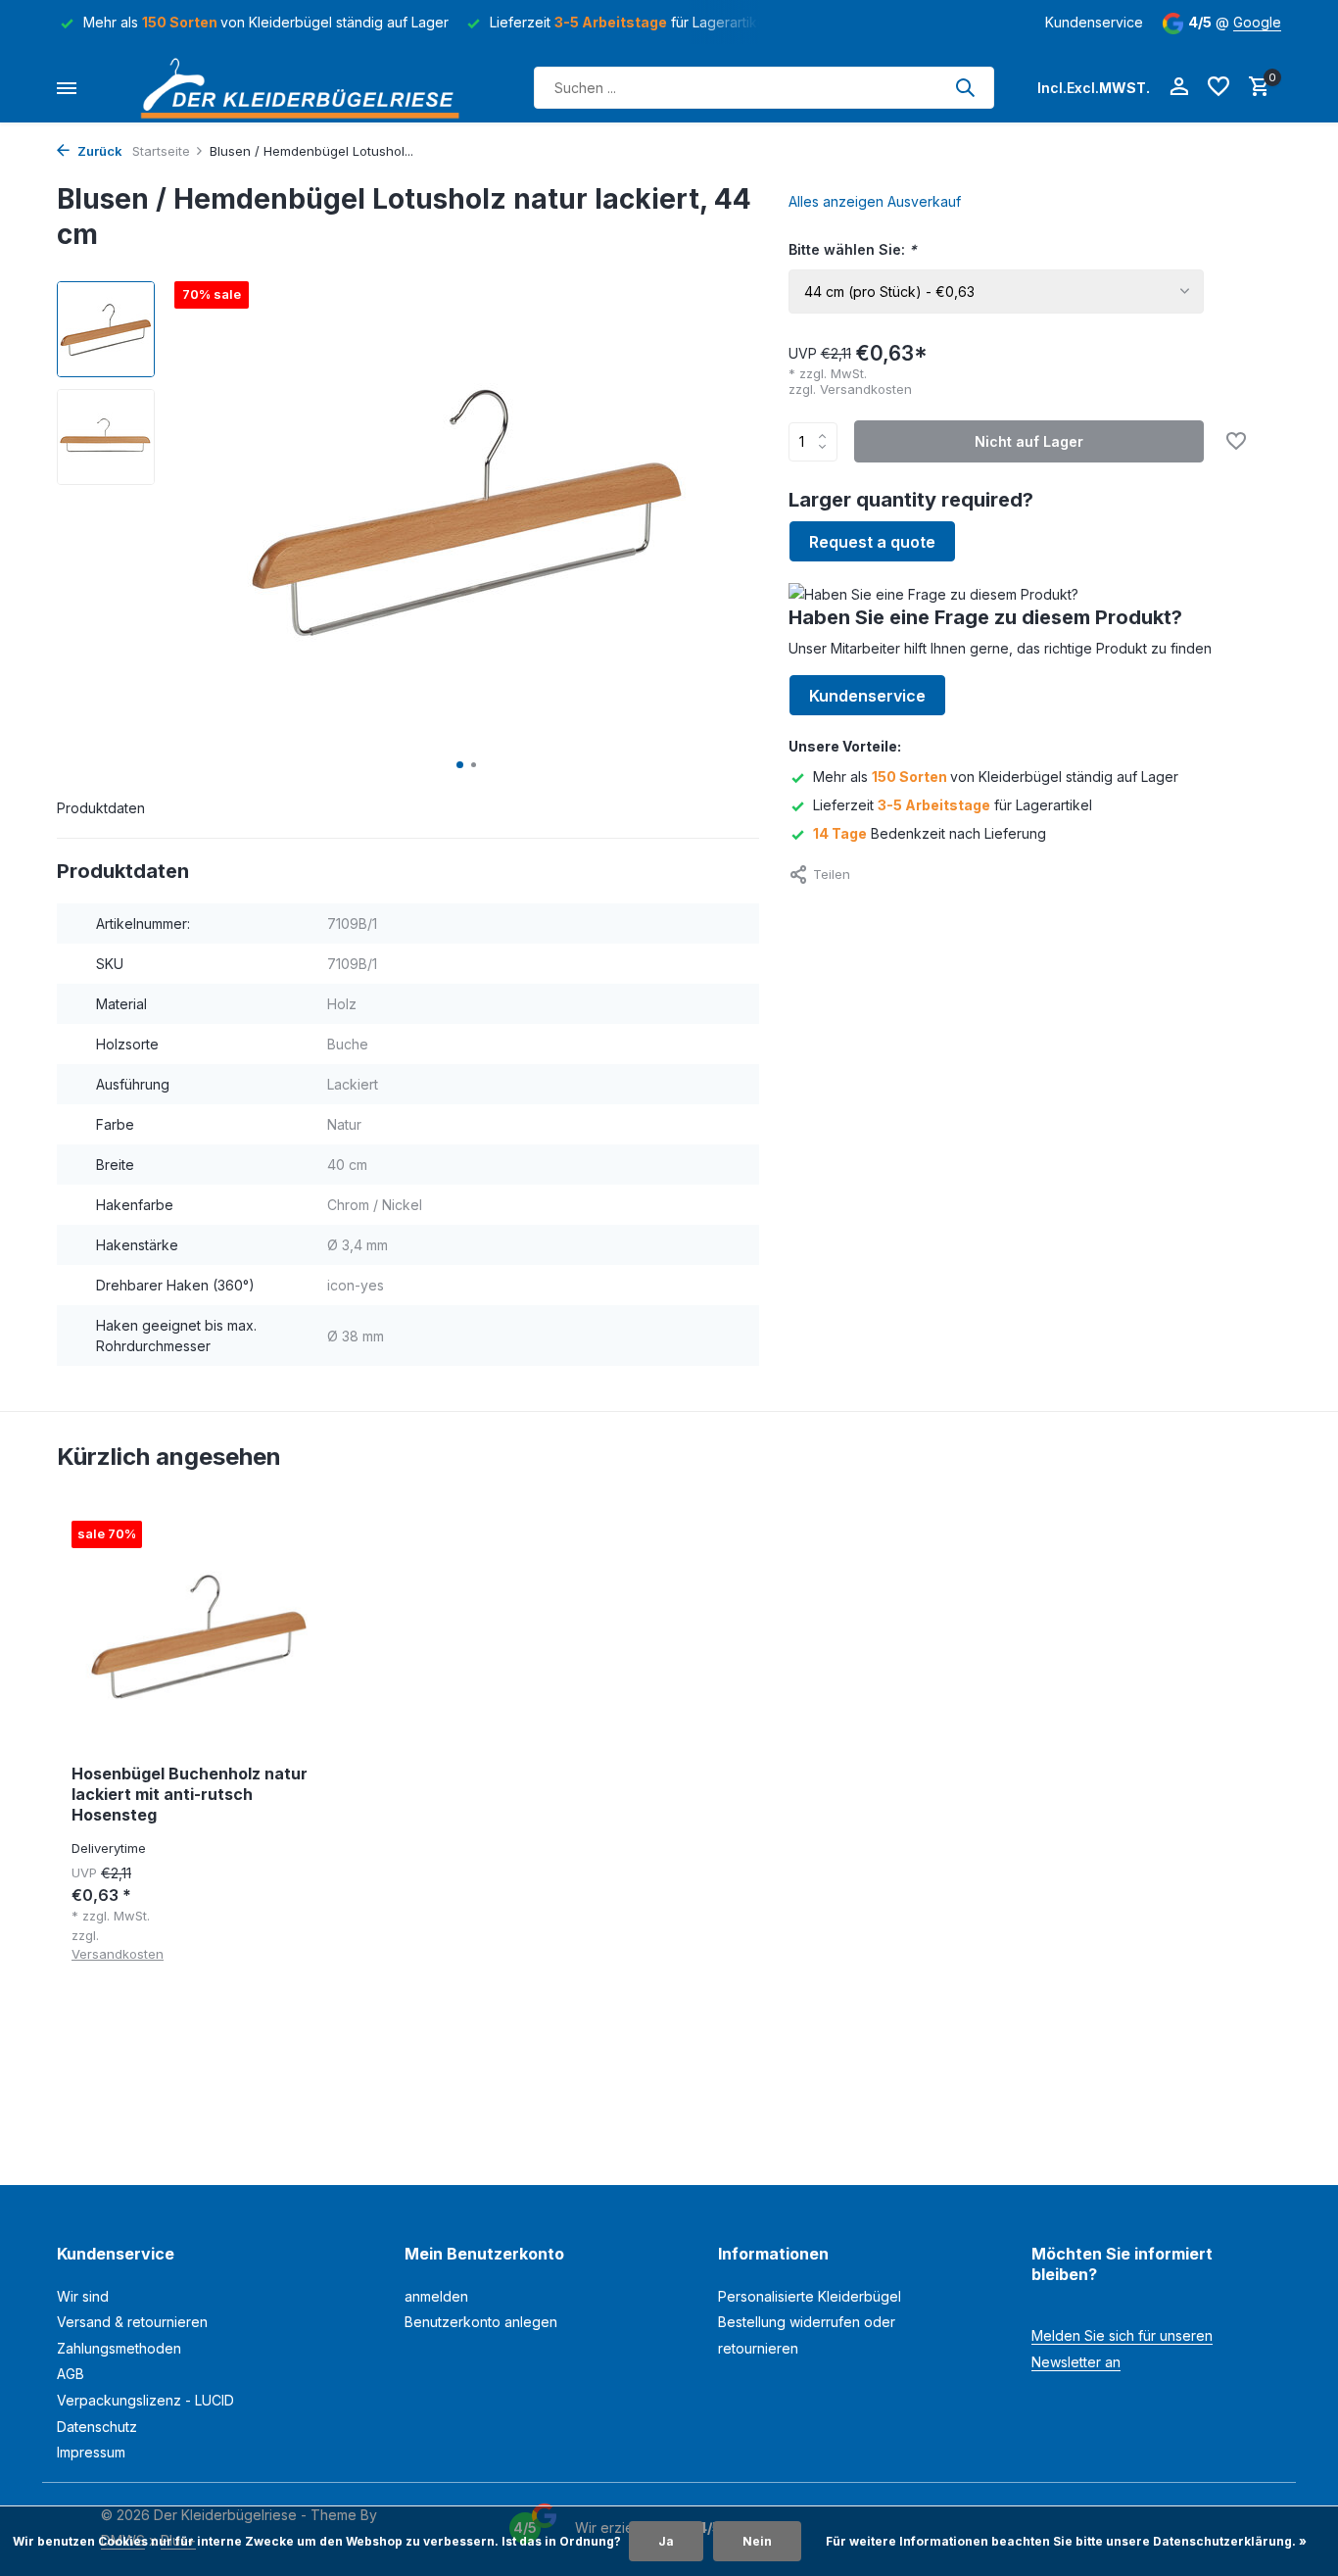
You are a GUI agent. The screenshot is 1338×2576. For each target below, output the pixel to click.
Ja (666, 2541)
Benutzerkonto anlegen (481, 2322)
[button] (460, 765)
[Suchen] (965, 87)
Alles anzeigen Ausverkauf (875, 201)
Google (1257, 22)
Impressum (91, 2452)
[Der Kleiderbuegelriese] (306, 88)
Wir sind (83, 2296)
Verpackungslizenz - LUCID (145, 2400)
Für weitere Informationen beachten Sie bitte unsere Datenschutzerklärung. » (1066, 2541)
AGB (71, 2374)
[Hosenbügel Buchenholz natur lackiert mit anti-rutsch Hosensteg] (199, 1635)
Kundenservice (1094, 22)
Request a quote (872, 542)
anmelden (436, 2296)
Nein (757, 2541)
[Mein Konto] (1179, 87)
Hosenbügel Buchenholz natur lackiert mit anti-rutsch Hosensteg (190, 1794)
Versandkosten (866, 389)
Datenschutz (97, 2427)
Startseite (161, 151)
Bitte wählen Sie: (853, 249)
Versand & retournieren (132, 2322)
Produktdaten (101, 808)
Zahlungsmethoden (119, 2348)
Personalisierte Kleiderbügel (810, 2296)
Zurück (98, 151)
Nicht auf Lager (1029, 441)
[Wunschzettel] (1219, 87)
